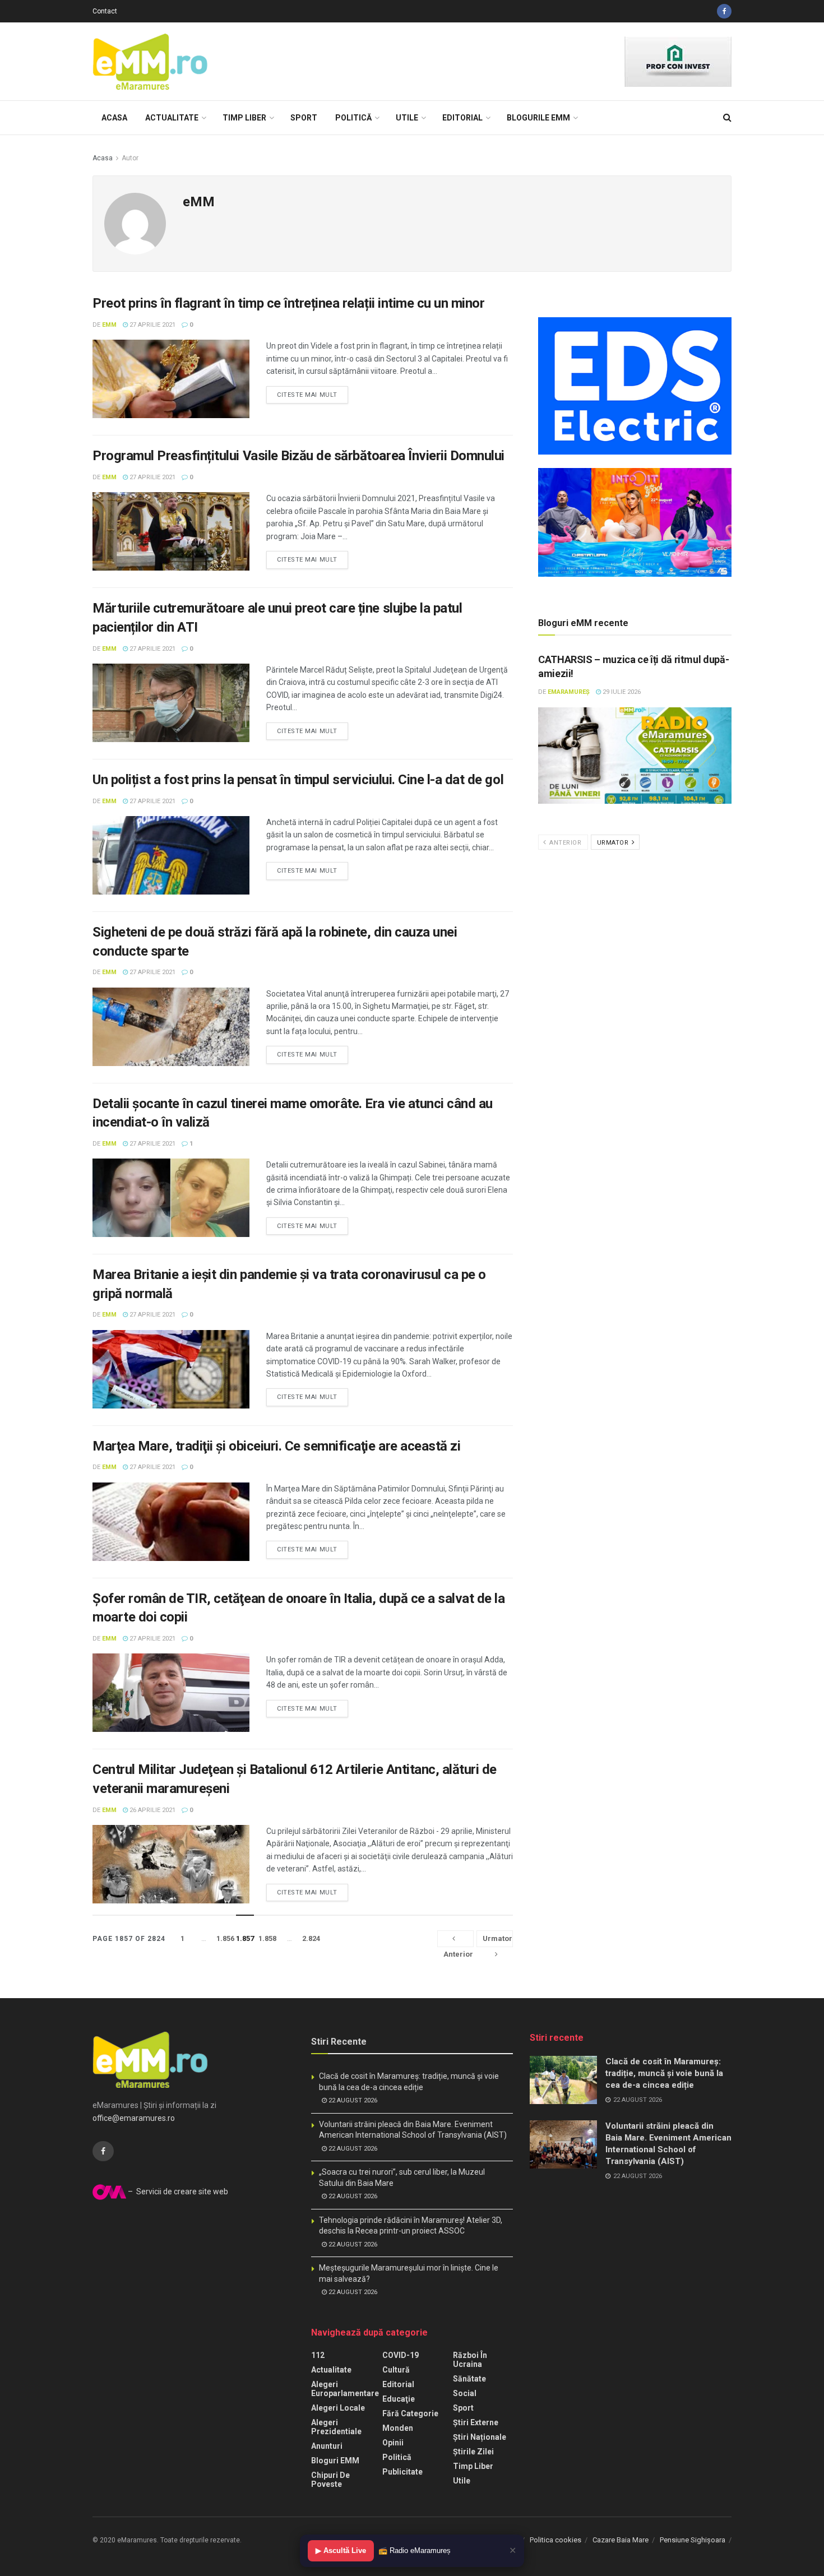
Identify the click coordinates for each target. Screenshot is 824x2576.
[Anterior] (455, 1939)
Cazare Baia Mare (621, 2540)
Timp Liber (244, 118)
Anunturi (327, 2446)
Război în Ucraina (470, 2360)
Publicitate (402, 2472)
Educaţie (399, 2399)
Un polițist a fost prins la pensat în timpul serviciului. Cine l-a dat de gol (298, 780)
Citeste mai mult (307, 395)
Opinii (393, 2443)
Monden (398, 2428)
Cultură (396, 2370)
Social (465, 2393)
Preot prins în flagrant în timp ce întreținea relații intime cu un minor (288, 303)
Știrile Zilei (473, 2452)
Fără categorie (410, 2413)
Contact (105, 11)
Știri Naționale (480, 2437)
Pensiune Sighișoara (693, 2540)
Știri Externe (476, 2422)
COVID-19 (401, 2355)
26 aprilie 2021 (152, 1810)
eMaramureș (569, 692)
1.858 (267, 1938)
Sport (304, 118)
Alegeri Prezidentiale (336, 2427)
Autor (130, 158)
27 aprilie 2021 (152, 325)
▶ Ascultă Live (341, 2550)
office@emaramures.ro (134, 2118)
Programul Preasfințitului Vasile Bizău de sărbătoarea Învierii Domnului (298, 456)
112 (318, 2355)
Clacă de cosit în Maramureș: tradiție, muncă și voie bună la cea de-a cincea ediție (664, 2073)
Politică (353, 118)
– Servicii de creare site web (177, 2192)
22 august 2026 (352, 2100)
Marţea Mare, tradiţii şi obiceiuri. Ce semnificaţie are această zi (276, 1446)
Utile (407, 118)
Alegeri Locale (338, 2408)
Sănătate (469, 2379)
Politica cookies (555, 2540)
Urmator (614, 843)
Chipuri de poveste (330, 2480)
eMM (109, 325)
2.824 (311, 1938)
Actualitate (172, 118)
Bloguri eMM (335, 2461)
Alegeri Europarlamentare (345, 2389)
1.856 (225, 1938)
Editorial (462, 118)
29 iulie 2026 (621, 692)
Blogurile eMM (538, 118)
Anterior (565, 843)
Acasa (114, 118)
